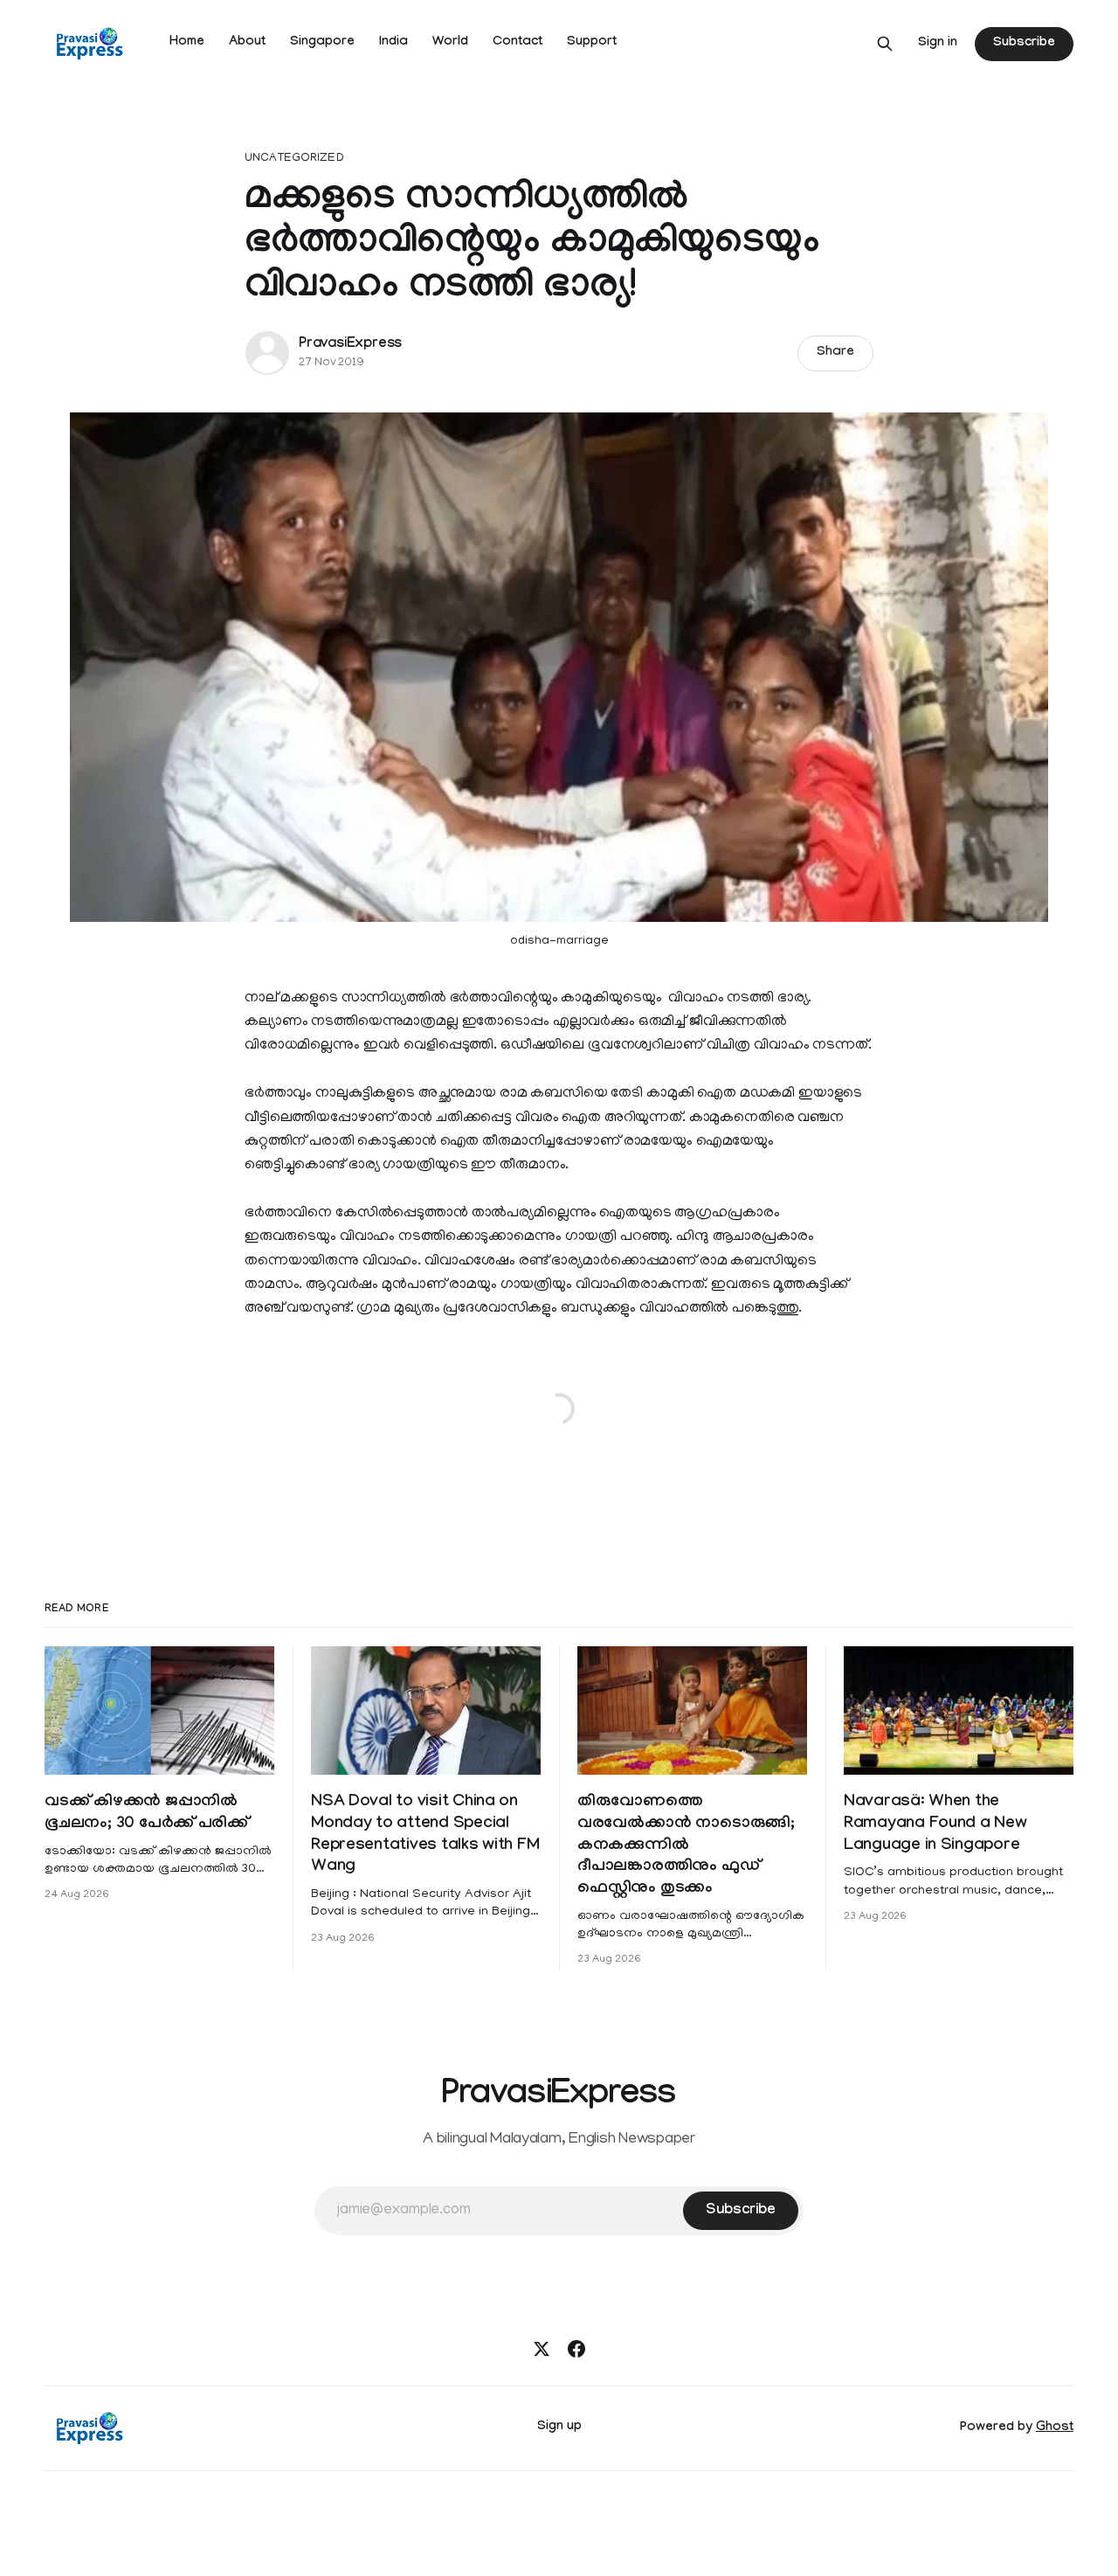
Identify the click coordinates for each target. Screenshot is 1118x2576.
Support (592, 43)
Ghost (1055, 2428)
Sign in (938, 44)
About (247, 43)
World (450, 43)
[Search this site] (885, 44)
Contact (518, 43)
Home (187, 43)
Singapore (322, 43)
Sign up (559, 2427)
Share (835, 353)
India (393, 43)
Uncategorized (294, 159)
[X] (542, 2349)
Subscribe (1024, 44)
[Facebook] (576, 2349)
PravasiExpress (350, 345)
